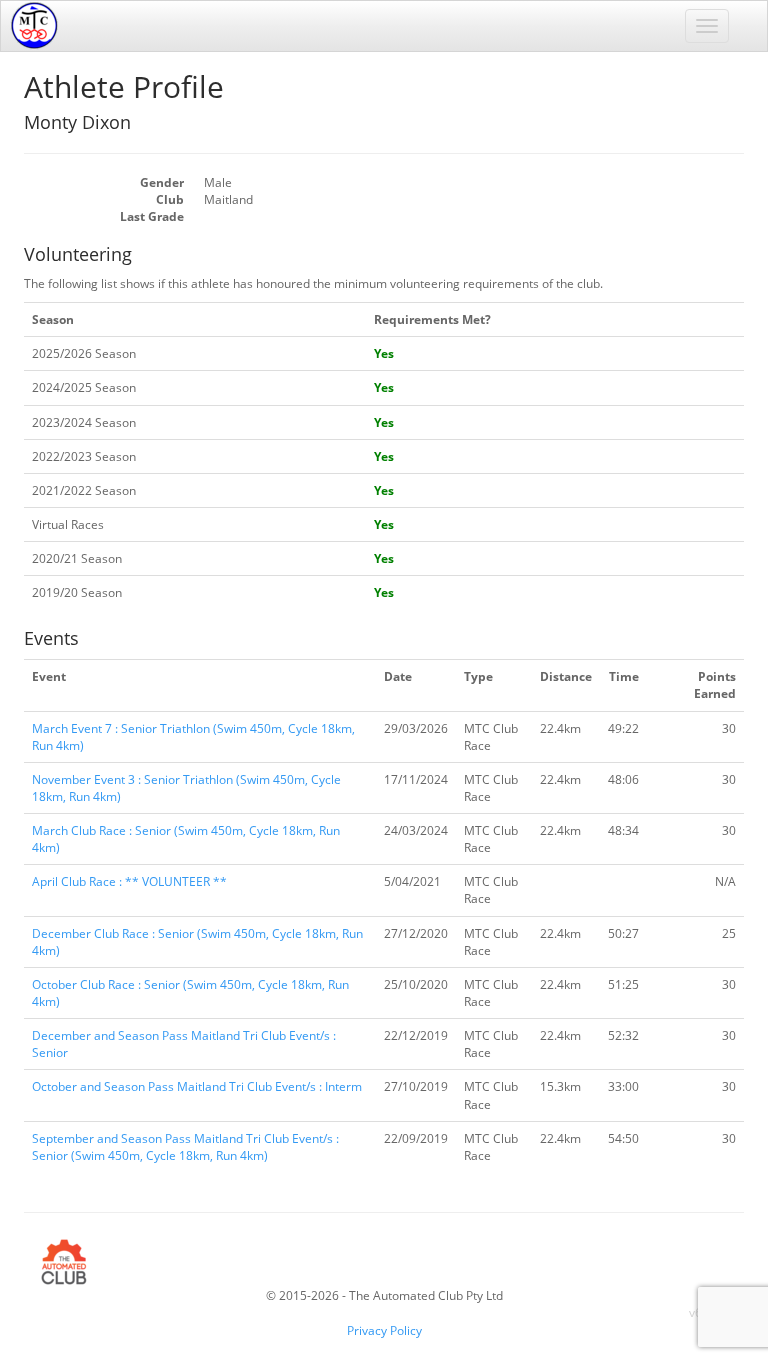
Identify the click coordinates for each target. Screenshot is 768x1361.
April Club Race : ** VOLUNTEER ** (129, 881)
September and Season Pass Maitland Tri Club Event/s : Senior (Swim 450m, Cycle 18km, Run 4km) (185, 1147)
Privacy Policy (384, 1330)
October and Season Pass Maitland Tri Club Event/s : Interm (197, 1086)
